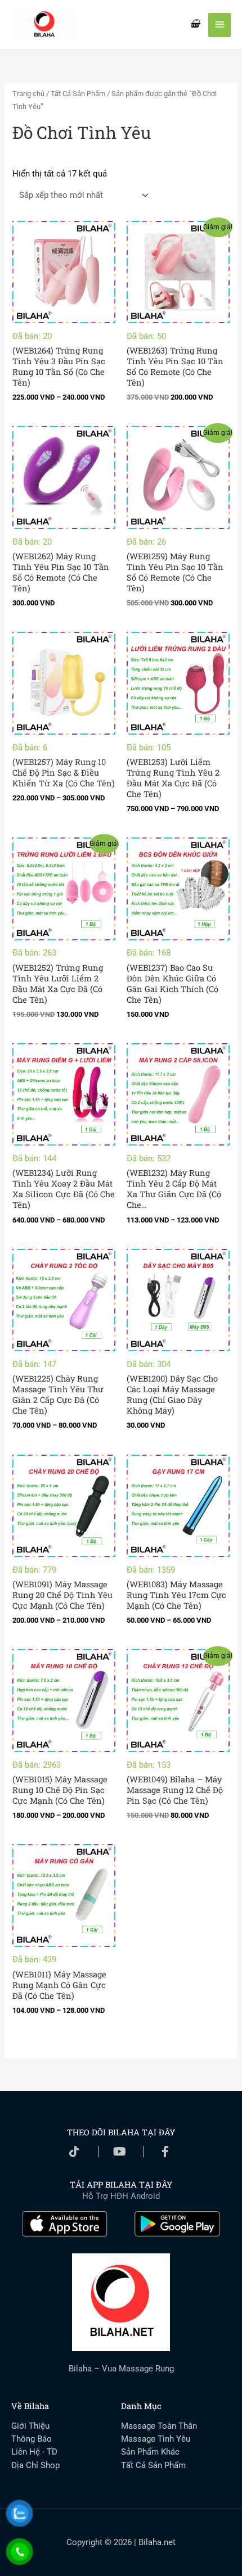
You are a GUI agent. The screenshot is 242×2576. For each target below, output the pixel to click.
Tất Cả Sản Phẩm (78, 94)
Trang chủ (28, 94)
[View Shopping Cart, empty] (195, 24)
